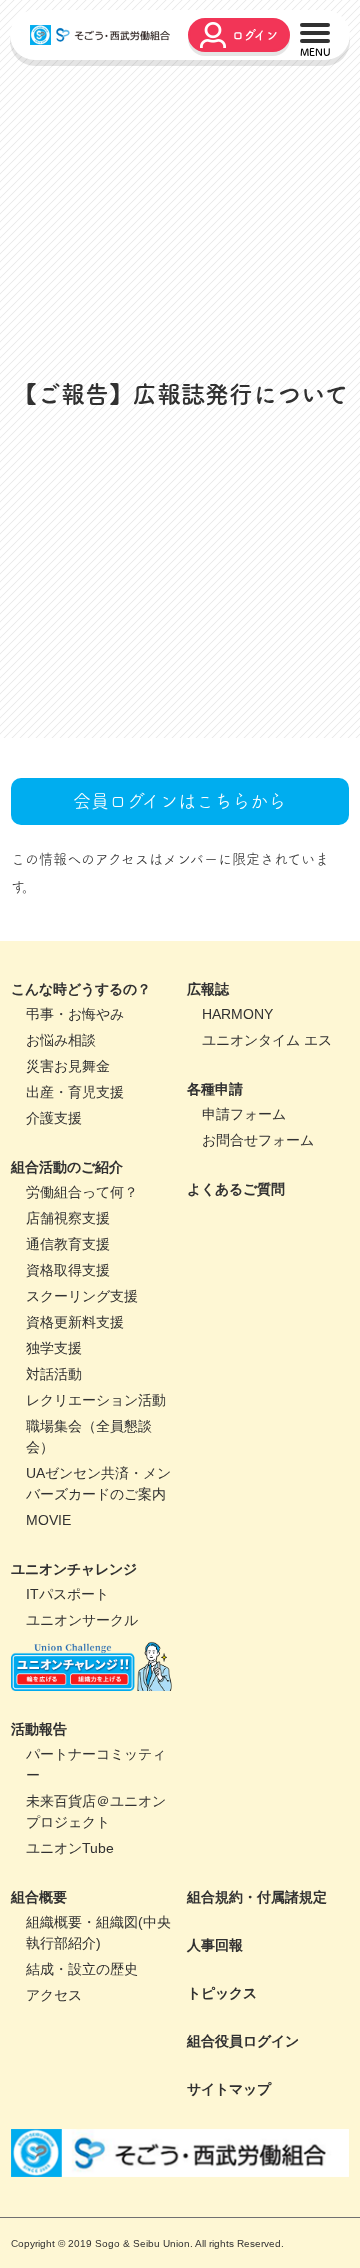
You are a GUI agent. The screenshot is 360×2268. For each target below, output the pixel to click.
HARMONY (237, 1122)
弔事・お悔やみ (75, 1122)
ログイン (255, 35)
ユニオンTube (70, 1956)
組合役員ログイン (243, 2149)
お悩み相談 (61, 1148)
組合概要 (39, 2005)
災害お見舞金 (68, 1174)
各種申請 (215, 1197)
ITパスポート (67, 1702)
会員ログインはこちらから (179, 909)
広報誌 (208, 1097)
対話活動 (54, 1482)
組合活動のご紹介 (67, 1275)
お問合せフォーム (258, 1248)
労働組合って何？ (82, 1300)
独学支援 (54, 1456)
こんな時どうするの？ (81, 1097)
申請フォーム (244, 1222)
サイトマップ (229, 2197)
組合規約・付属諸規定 (257, 2005)
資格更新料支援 (75, 1430)
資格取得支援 (68, 1378)
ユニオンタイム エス (267, 1148)
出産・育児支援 (75, 1200)
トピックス (222, 2101)
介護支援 (54, 1226)
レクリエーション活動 (96, 1508)
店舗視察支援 (68, 1326)
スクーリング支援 (82, 1404)
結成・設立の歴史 (82, 2077)
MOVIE (48, 1628)
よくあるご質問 (236, 1297)
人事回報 (215, 2053)
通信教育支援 (68, 1352)
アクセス (54, 2103)
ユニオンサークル (82, 1728)
